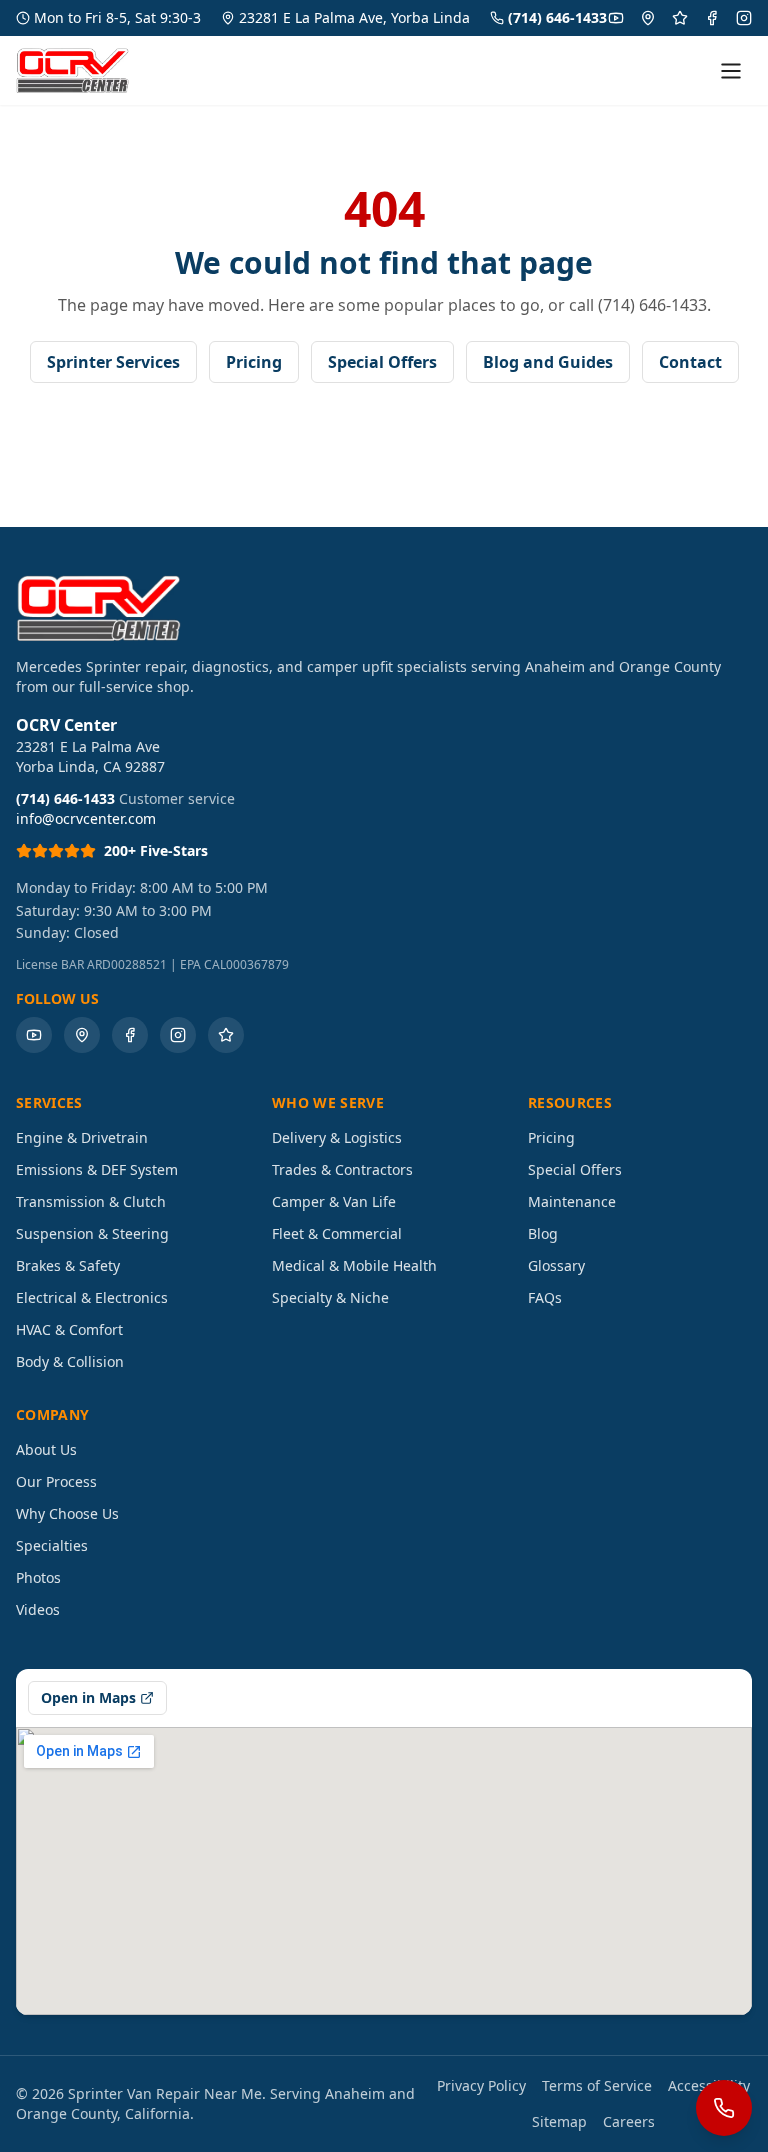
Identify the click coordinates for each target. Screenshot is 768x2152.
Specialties (52, 1545)
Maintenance (572, 1201)
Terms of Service (597, 2085)
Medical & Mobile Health (354, 1265)
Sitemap (559, 2121)
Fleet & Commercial (337, 1233)
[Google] (648, 18)
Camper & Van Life (334, 1201)
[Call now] (724, 2108)
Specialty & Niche (330, 1297)
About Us (46, 1449)
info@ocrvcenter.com (86, 818)
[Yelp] (680, 18)
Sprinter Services (113, 362)
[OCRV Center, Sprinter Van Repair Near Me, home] (72, 70)
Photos (38, 1577)
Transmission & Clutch (91, 1201)
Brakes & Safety (68, 1265)
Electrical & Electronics (92, 1297)
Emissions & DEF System (97, 1169)
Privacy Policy (481, 2085)
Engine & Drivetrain (82, 1137)
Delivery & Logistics (337, 1137)
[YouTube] (616, 18)
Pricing (254, 362)
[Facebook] (712, 18)
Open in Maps (88, 1697)
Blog (543, 1233)
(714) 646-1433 (557, 17)
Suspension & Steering (92, 1233)
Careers (629, 2121)
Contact (690, 362)
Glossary (556, 1265)
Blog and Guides (548, 362)
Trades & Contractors (342, 1169)
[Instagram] (744, 18)
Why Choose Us (67, 1513)
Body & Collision (70, 1361)
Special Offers (382, 362)
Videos (38, 1609)
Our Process (56, 1481)
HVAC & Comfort (69, 1329)
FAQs (545, 1297)
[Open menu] (731, 71)
